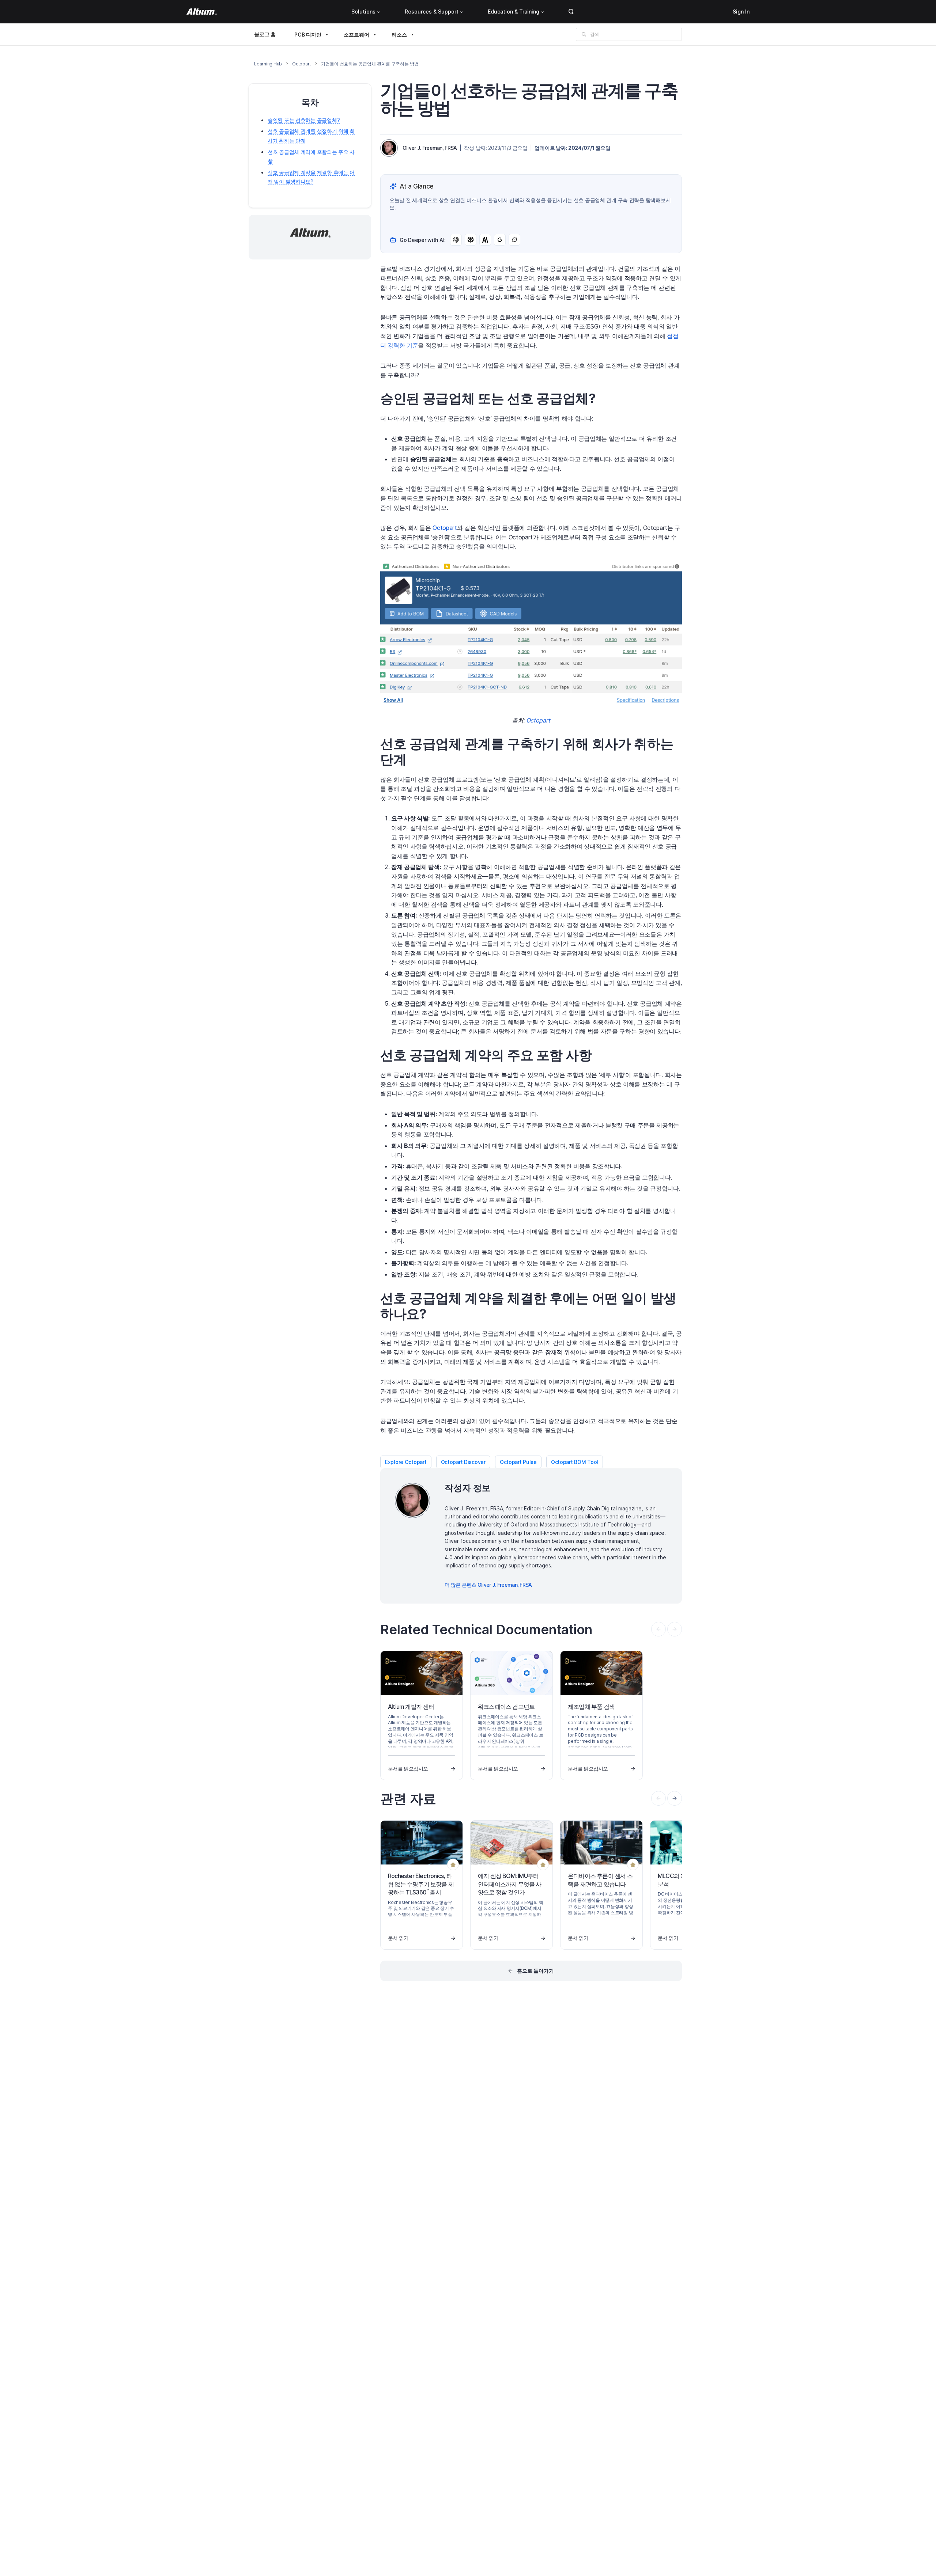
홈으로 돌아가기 (535, 1971)
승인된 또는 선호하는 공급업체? (304, 120)
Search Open (571, 12)
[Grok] (514, 240)
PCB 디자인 (308, 35)
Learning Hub (268, 64)
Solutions (363, 12)
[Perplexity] (471, 240)
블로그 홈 (265, 34)
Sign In (741, 12)
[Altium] (202, 12)
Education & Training (514, 12)
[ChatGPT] (456, 240)
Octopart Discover (463, 1462)
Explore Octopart (406, 1462)
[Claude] (485, 240)
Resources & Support (432, 12)
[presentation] (675, 1798)
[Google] (500, 240)
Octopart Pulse (518, 1462)
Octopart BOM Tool (575, 1462)
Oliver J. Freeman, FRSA (430, 148)
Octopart (301, 64)
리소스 (399, 35)
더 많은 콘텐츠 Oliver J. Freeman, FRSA (488, 1585)
